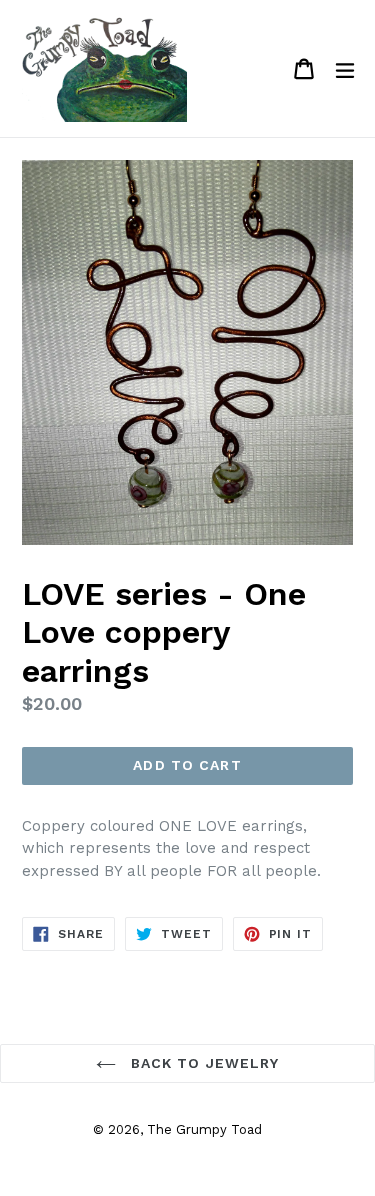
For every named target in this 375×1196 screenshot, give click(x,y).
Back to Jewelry (203, 1063)
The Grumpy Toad (204, 1129)
